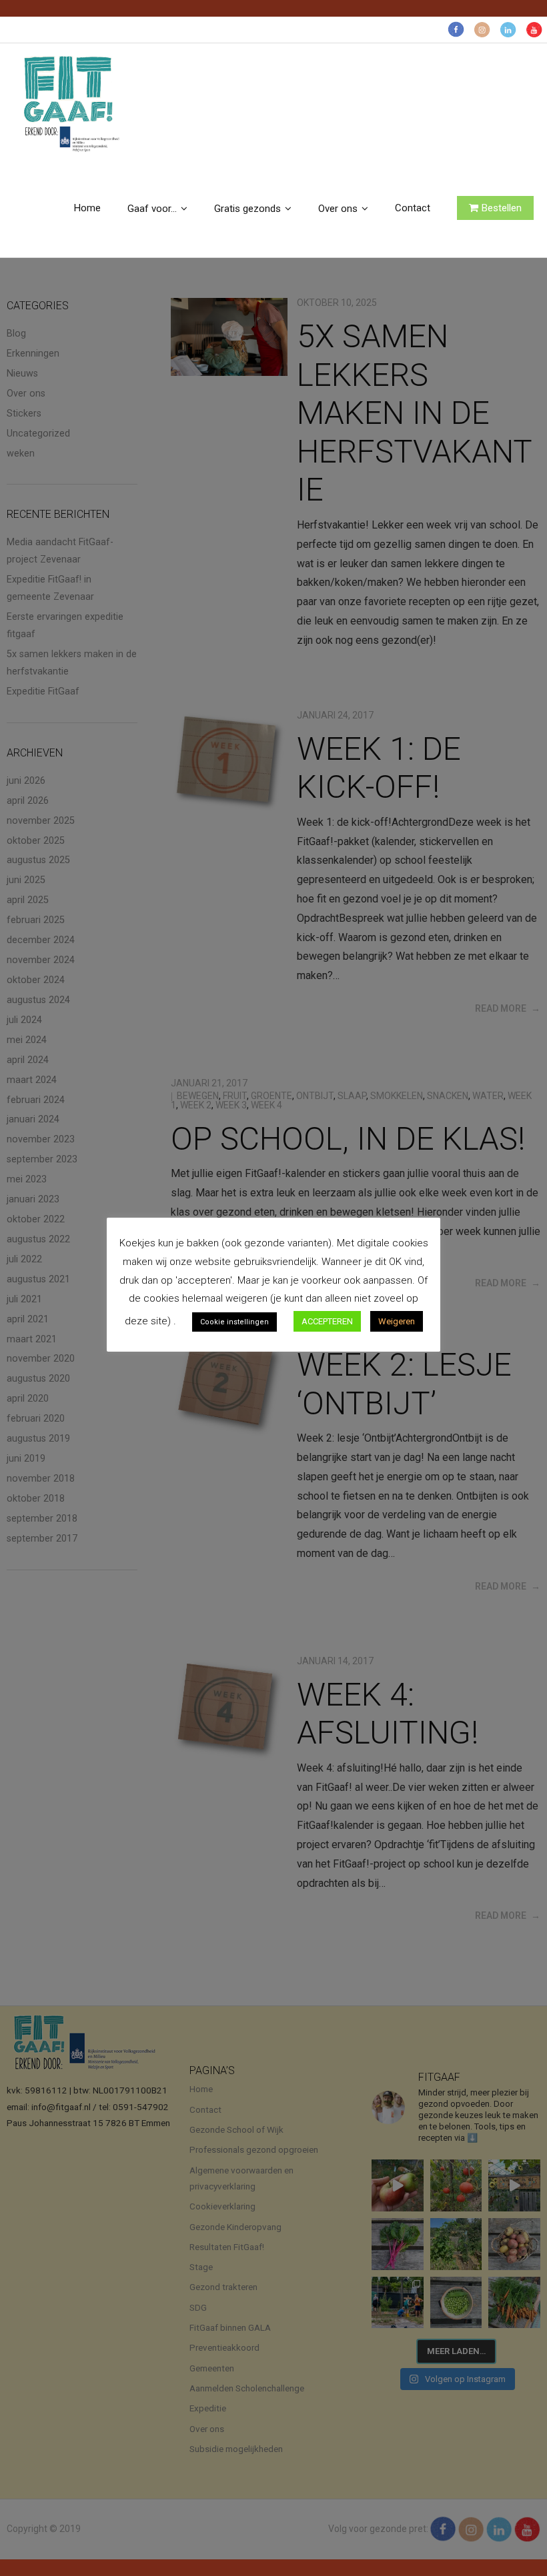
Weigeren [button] (397, 1321)
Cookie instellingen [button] (234, 1322)
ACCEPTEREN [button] (327, 1321)
